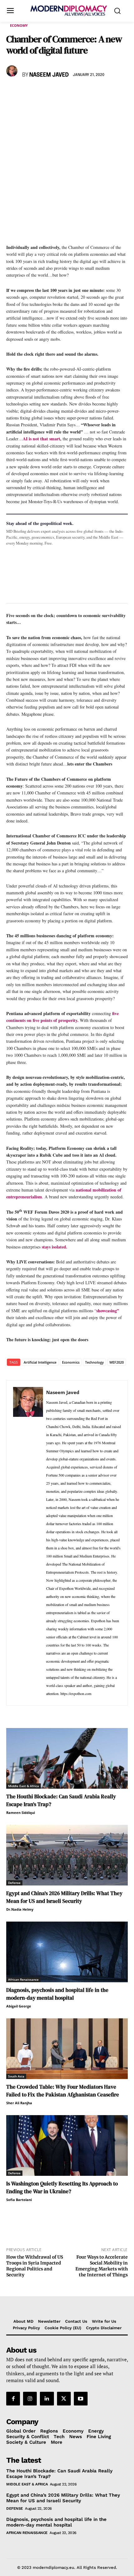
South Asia (16, 2076)
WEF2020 (117, 1362)
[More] (99, 93)
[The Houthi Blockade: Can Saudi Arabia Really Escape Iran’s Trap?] (67, 1758)
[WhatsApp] (41, 93)
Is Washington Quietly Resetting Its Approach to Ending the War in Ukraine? (62, 2187)
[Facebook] (12, 93)
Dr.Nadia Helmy (20, 1909)
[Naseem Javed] (13, 71)
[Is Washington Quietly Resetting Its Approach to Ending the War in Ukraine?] (67, 2145)
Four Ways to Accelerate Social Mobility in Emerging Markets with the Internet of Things (102, 2266)
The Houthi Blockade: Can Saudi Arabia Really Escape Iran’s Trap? (59, 2473)
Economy (19, 25)
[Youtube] (81, 2398)
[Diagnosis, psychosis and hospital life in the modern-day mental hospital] (67, 1952)
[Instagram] (30, 2398)
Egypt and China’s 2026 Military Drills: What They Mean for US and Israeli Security (64, 1897)
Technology (94, 1362)
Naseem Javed (49, 75)
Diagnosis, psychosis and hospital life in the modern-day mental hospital (57, 1994)
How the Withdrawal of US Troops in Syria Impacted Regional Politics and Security (35, 2266)
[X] (27, 93)
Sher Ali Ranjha (19, 2103)
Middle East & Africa (24, 1786)
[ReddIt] (70, 93)
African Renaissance (23, 1979)
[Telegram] (84, 93)
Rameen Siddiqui (21, 1813)
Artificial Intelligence (40, 1362)
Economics (71, 1362)
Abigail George (19, 2006)
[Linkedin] (55, 93)
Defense (14, 1883)
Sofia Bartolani (19, 2200)
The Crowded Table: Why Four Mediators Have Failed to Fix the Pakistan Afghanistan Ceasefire (63, 2091)
